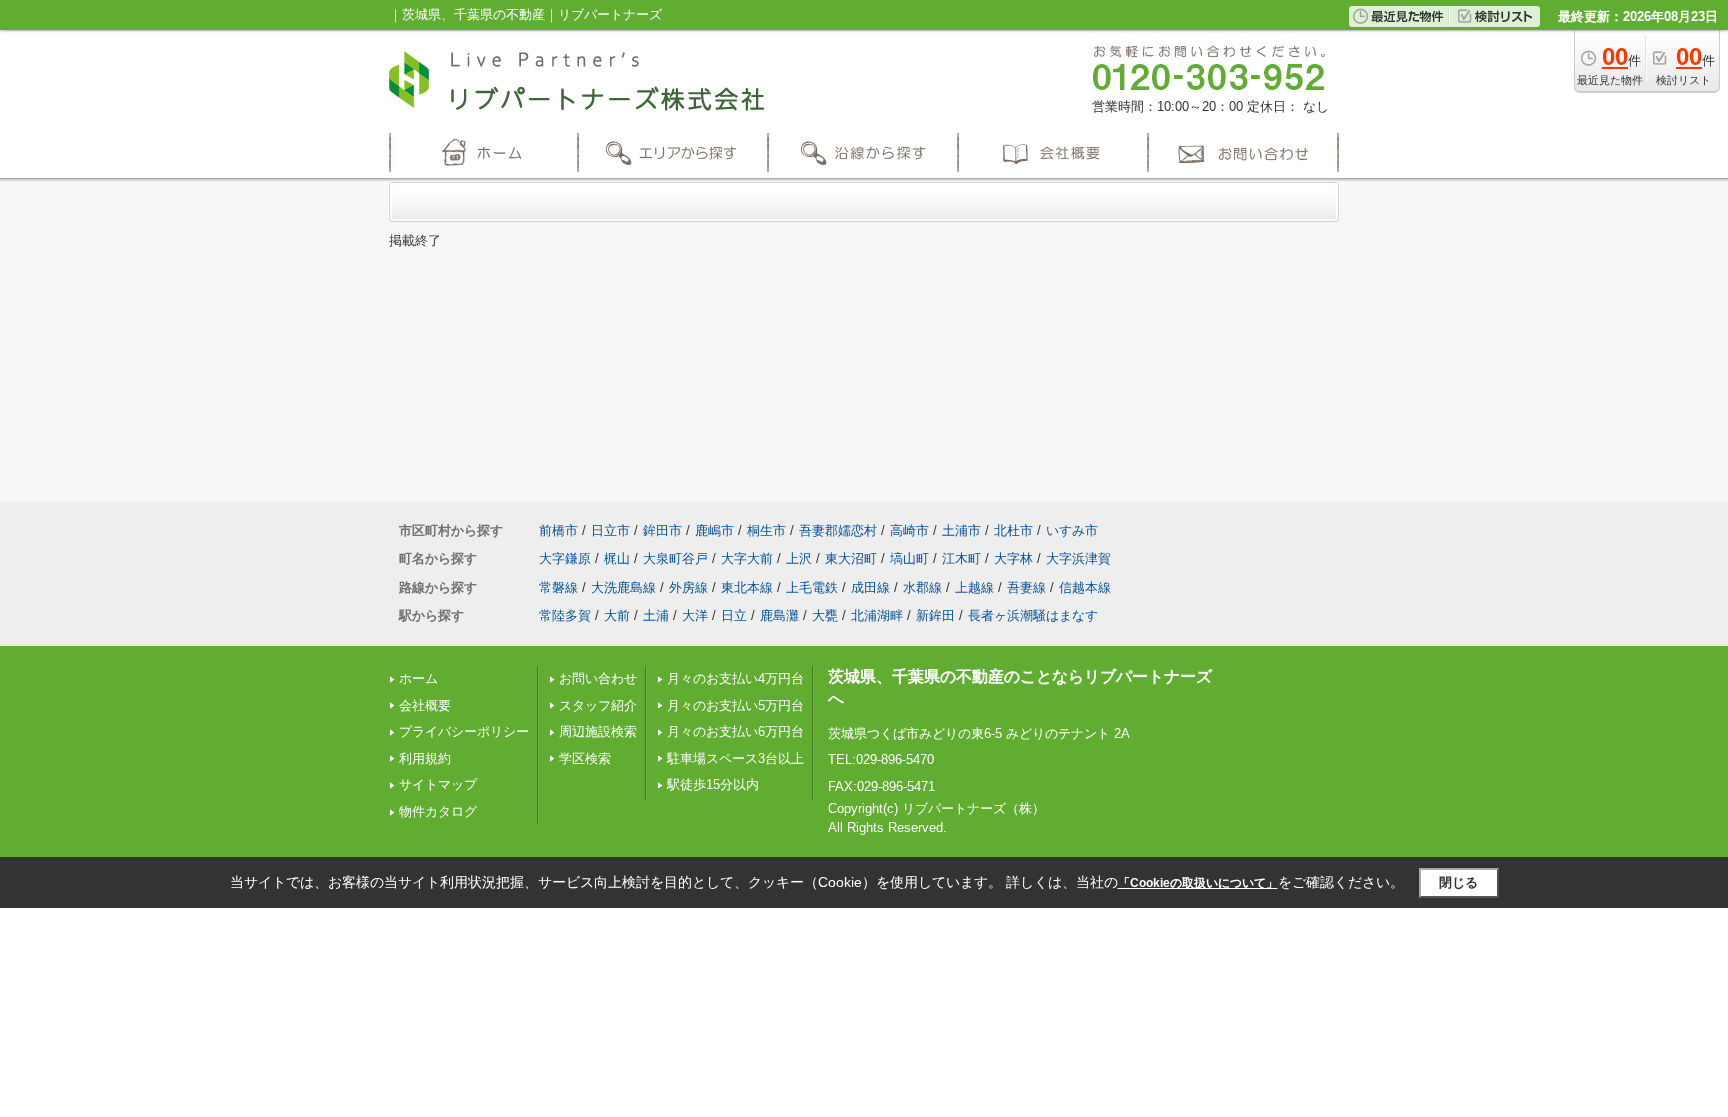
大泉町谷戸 (675, 558)
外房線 (688, 587)
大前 (617, 615)
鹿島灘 (779, 615)
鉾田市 (662, 530)
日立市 (610, 530)
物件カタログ (438, 811)
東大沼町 (851, 558)
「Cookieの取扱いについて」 (1198, 883)
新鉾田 (935, 615)
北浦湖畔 (877, 615)
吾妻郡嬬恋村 (838, 530)
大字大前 (747, 558)
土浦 (656, 615)
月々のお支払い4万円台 (735, 678)
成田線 (870, 587)
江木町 (961, 558)
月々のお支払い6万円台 (735, 731)
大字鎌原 (565, 558)
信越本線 (1085, 587)
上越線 (974, 587)
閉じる (1458, 882)
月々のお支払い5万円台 (735, 705)
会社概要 (425, 705)
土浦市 (961, 530)
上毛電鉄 (812, 587)
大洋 (695, 615)
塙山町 (909, 558)
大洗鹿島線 (623, 587)
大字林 (1013, 558)
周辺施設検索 (598, 731)
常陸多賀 (565, 615)
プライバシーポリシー (464, 731)
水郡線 (922, 587)
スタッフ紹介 (598, 705)
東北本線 (747, 587)
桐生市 (766, 530)
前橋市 (558, 530)
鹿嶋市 (714, 530)
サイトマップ (438, 784)
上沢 (799, 558)
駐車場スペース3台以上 (735, 758)
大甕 (825, 615)
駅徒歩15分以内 (713, 784)
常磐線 (558, 587)
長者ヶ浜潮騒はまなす (1033, 615)
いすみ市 (1072, 530)
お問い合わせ (598, 678)
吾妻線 (1026, 587)
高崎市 (909, 530)
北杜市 (1013, 530)
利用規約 (425, 758)
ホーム (418, 678)
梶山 (617, 558)
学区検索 (585, 758)
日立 (734, 615)
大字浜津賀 (1078, 558)
